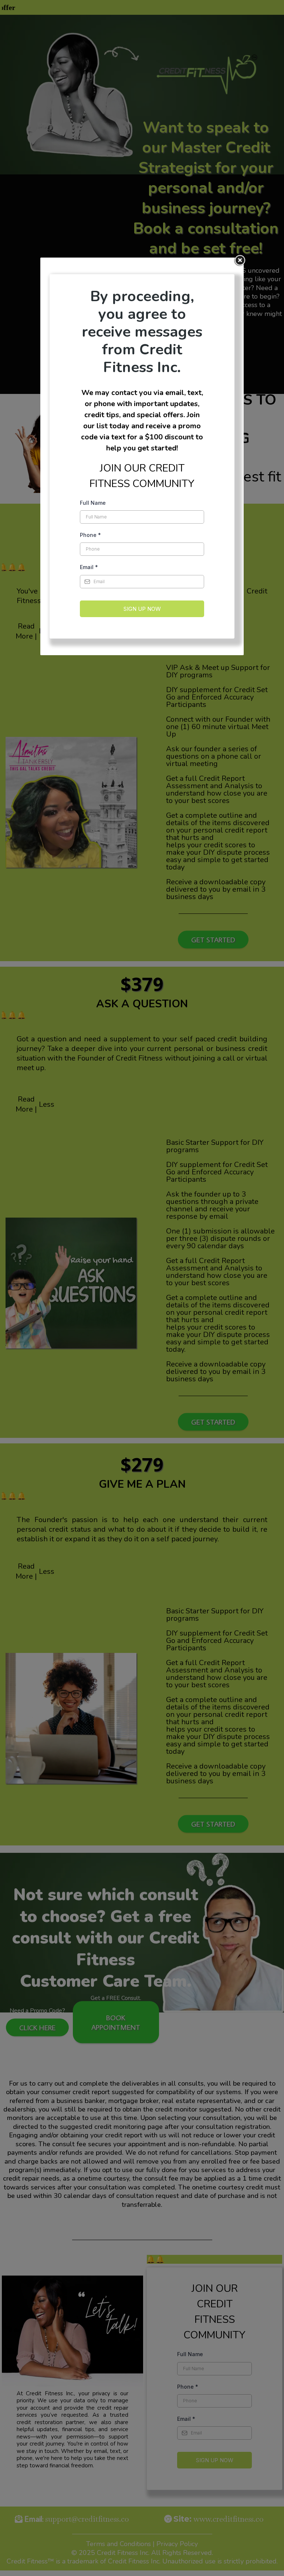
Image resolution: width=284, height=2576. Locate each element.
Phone (90, 535)
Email (89, 567)
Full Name (93, 503)
